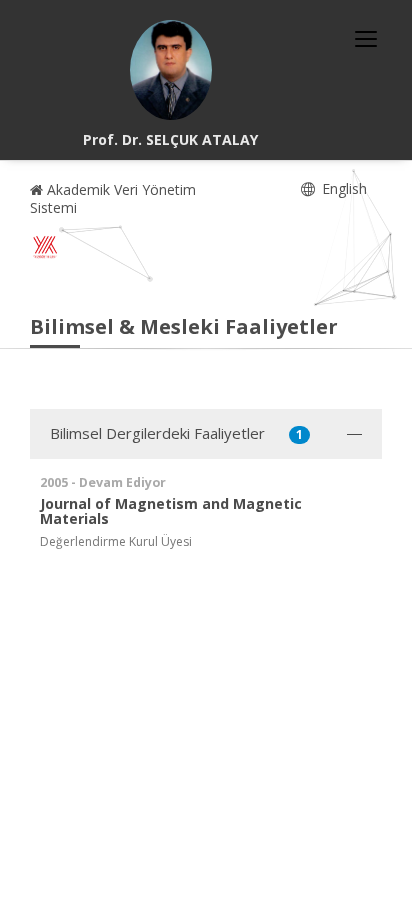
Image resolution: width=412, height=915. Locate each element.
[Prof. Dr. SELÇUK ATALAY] (171, 70)
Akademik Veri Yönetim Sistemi (113, 198)
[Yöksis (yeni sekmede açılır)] (45, 247)
